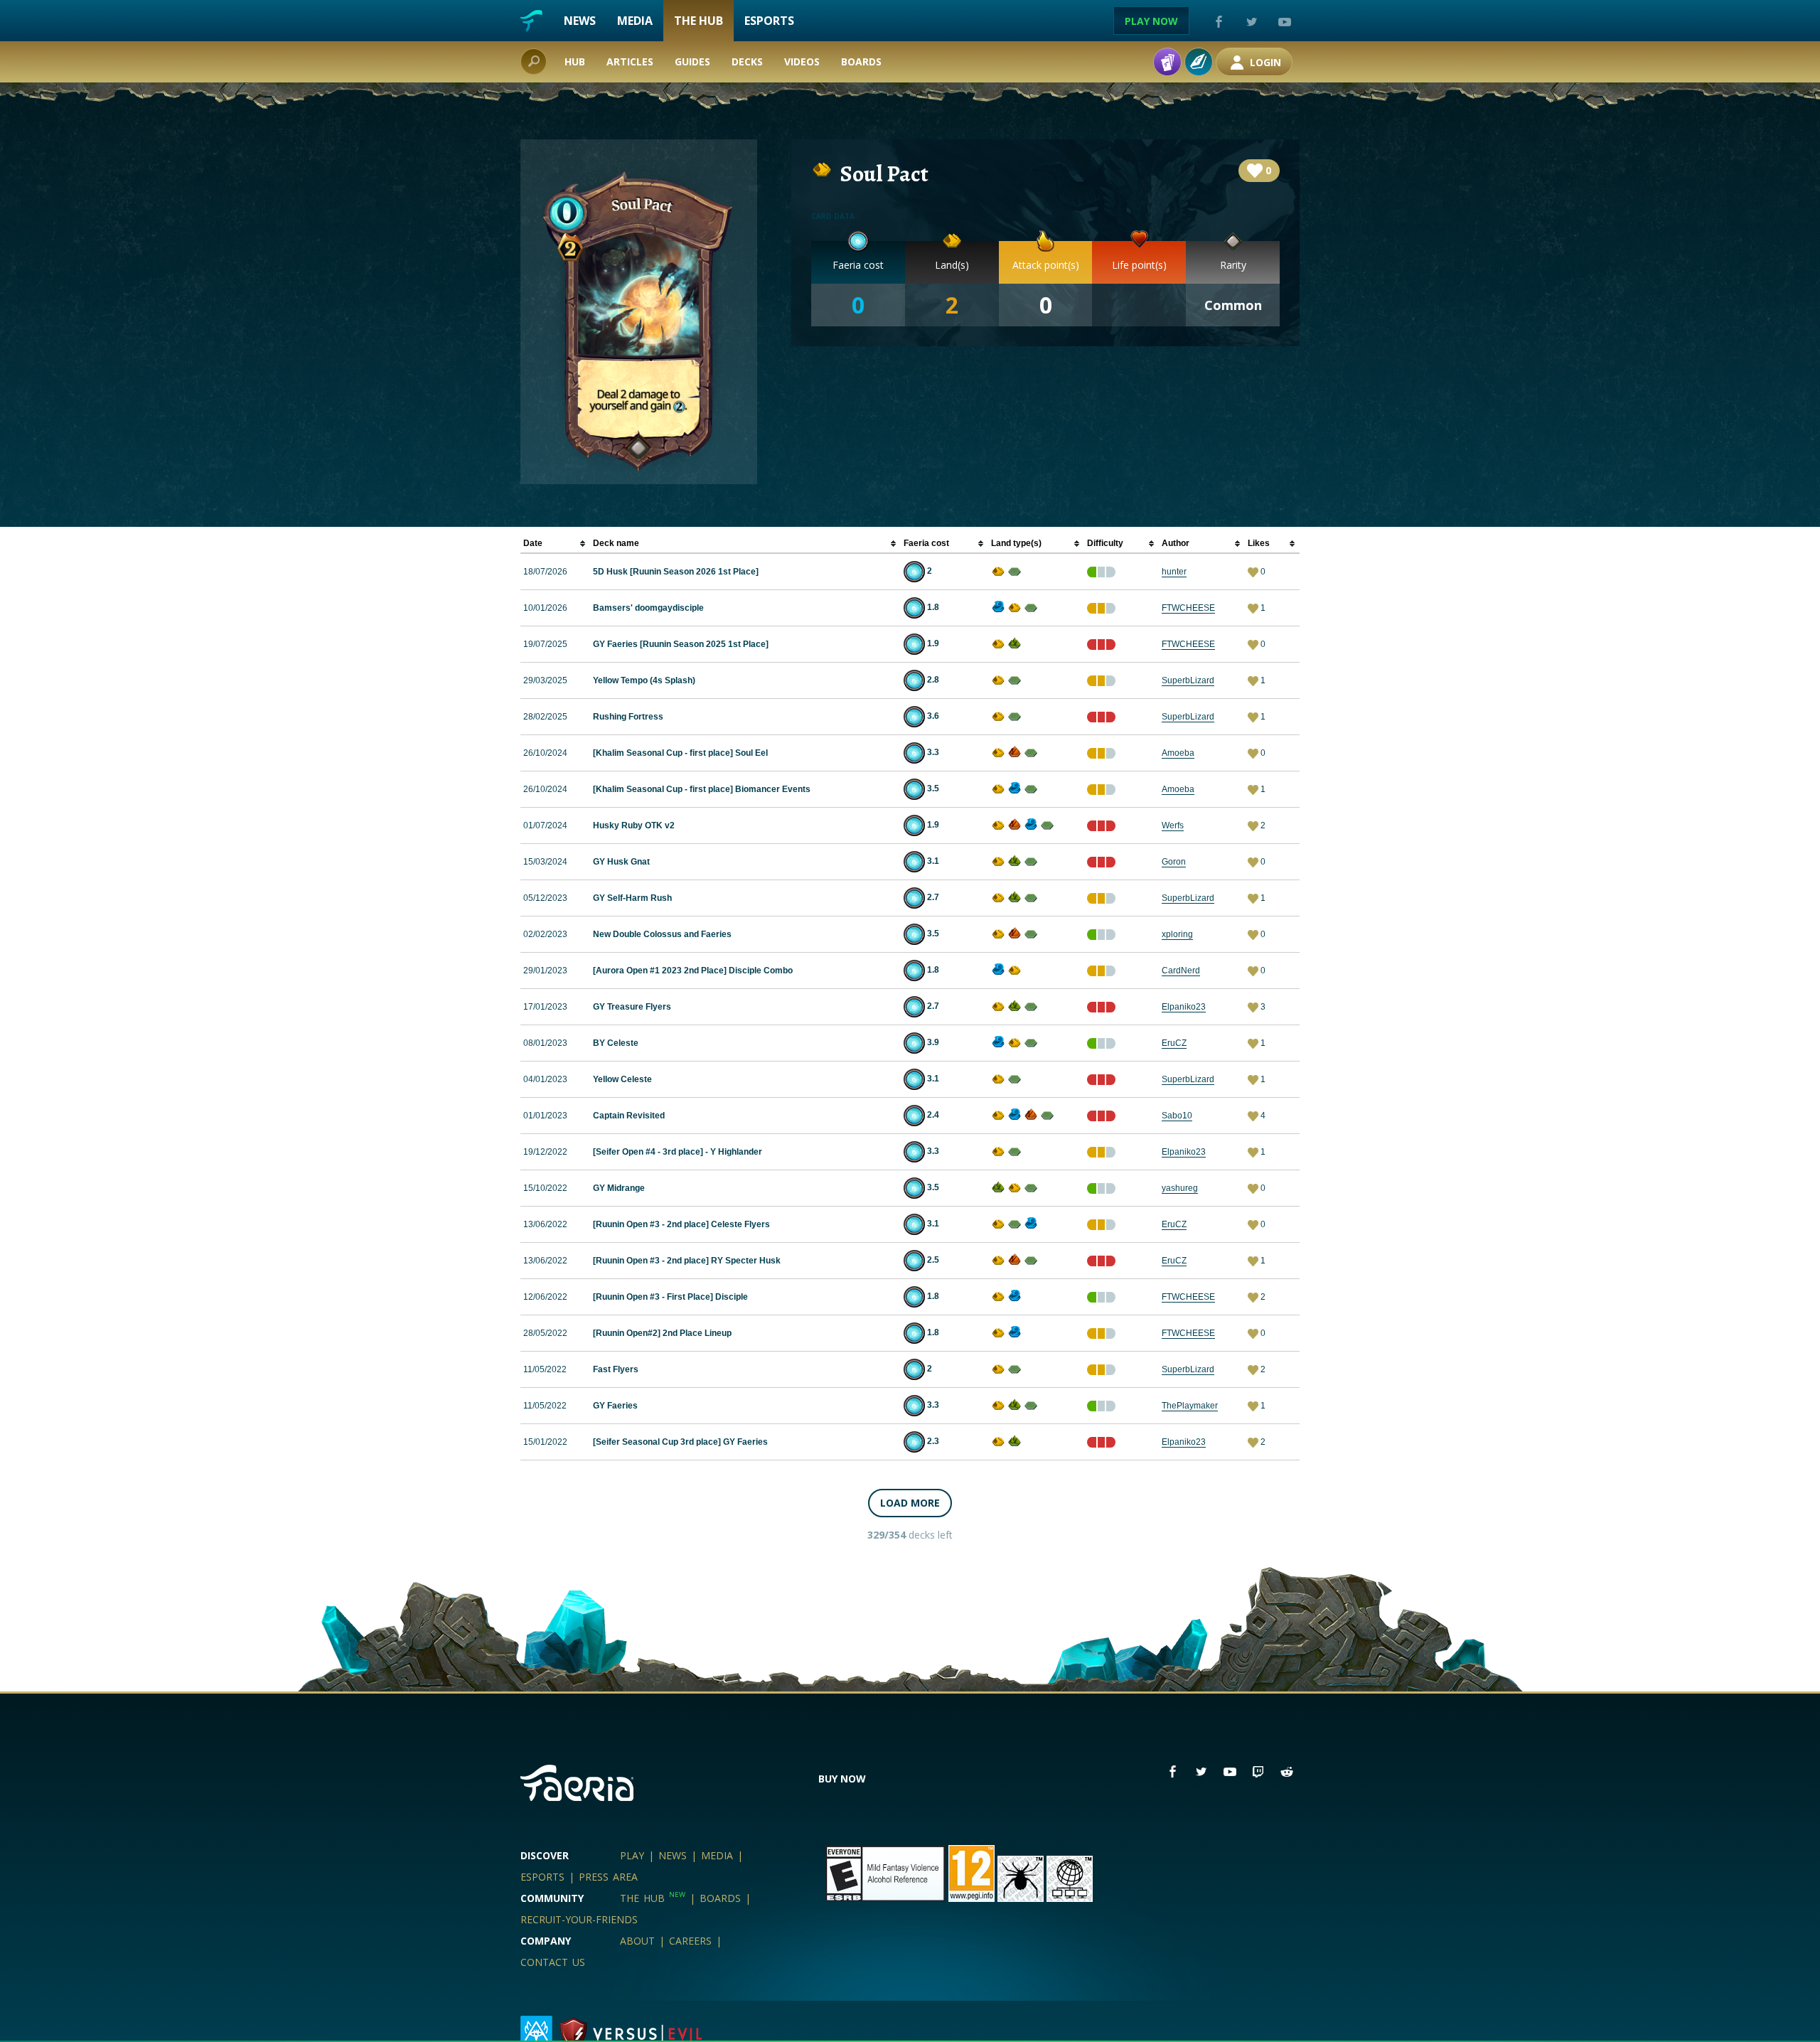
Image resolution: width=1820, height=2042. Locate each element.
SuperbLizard (1188, 680)
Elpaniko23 (1184, 1007)
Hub (575, 62)
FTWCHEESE (1188, 608)
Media (635, 21)
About (637, 1941)
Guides (692, 62)
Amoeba (1178, 753)
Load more (910, 1503)
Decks (747, 62)
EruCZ (1174, 1043)
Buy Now (842, 1779)
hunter (1174, 572)
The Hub (698, 21)
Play (632, 1855)
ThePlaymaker (1190, 1406)
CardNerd (1181, 971)
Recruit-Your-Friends (579, 1919)
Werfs (1173, 825)
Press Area (608, 1877)
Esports (769, 21)
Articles (630, 62)
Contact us (553, 1962)
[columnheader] (555, 544)
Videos (802, 62)
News (580, 21)
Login (1264, 62)
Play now (1151, 21)
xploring (1177, 934)
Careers (690, 1941)
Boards (861, 62)
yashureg (1180, 1188)
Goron (1174, 862)
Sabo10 (1177, 1116)
